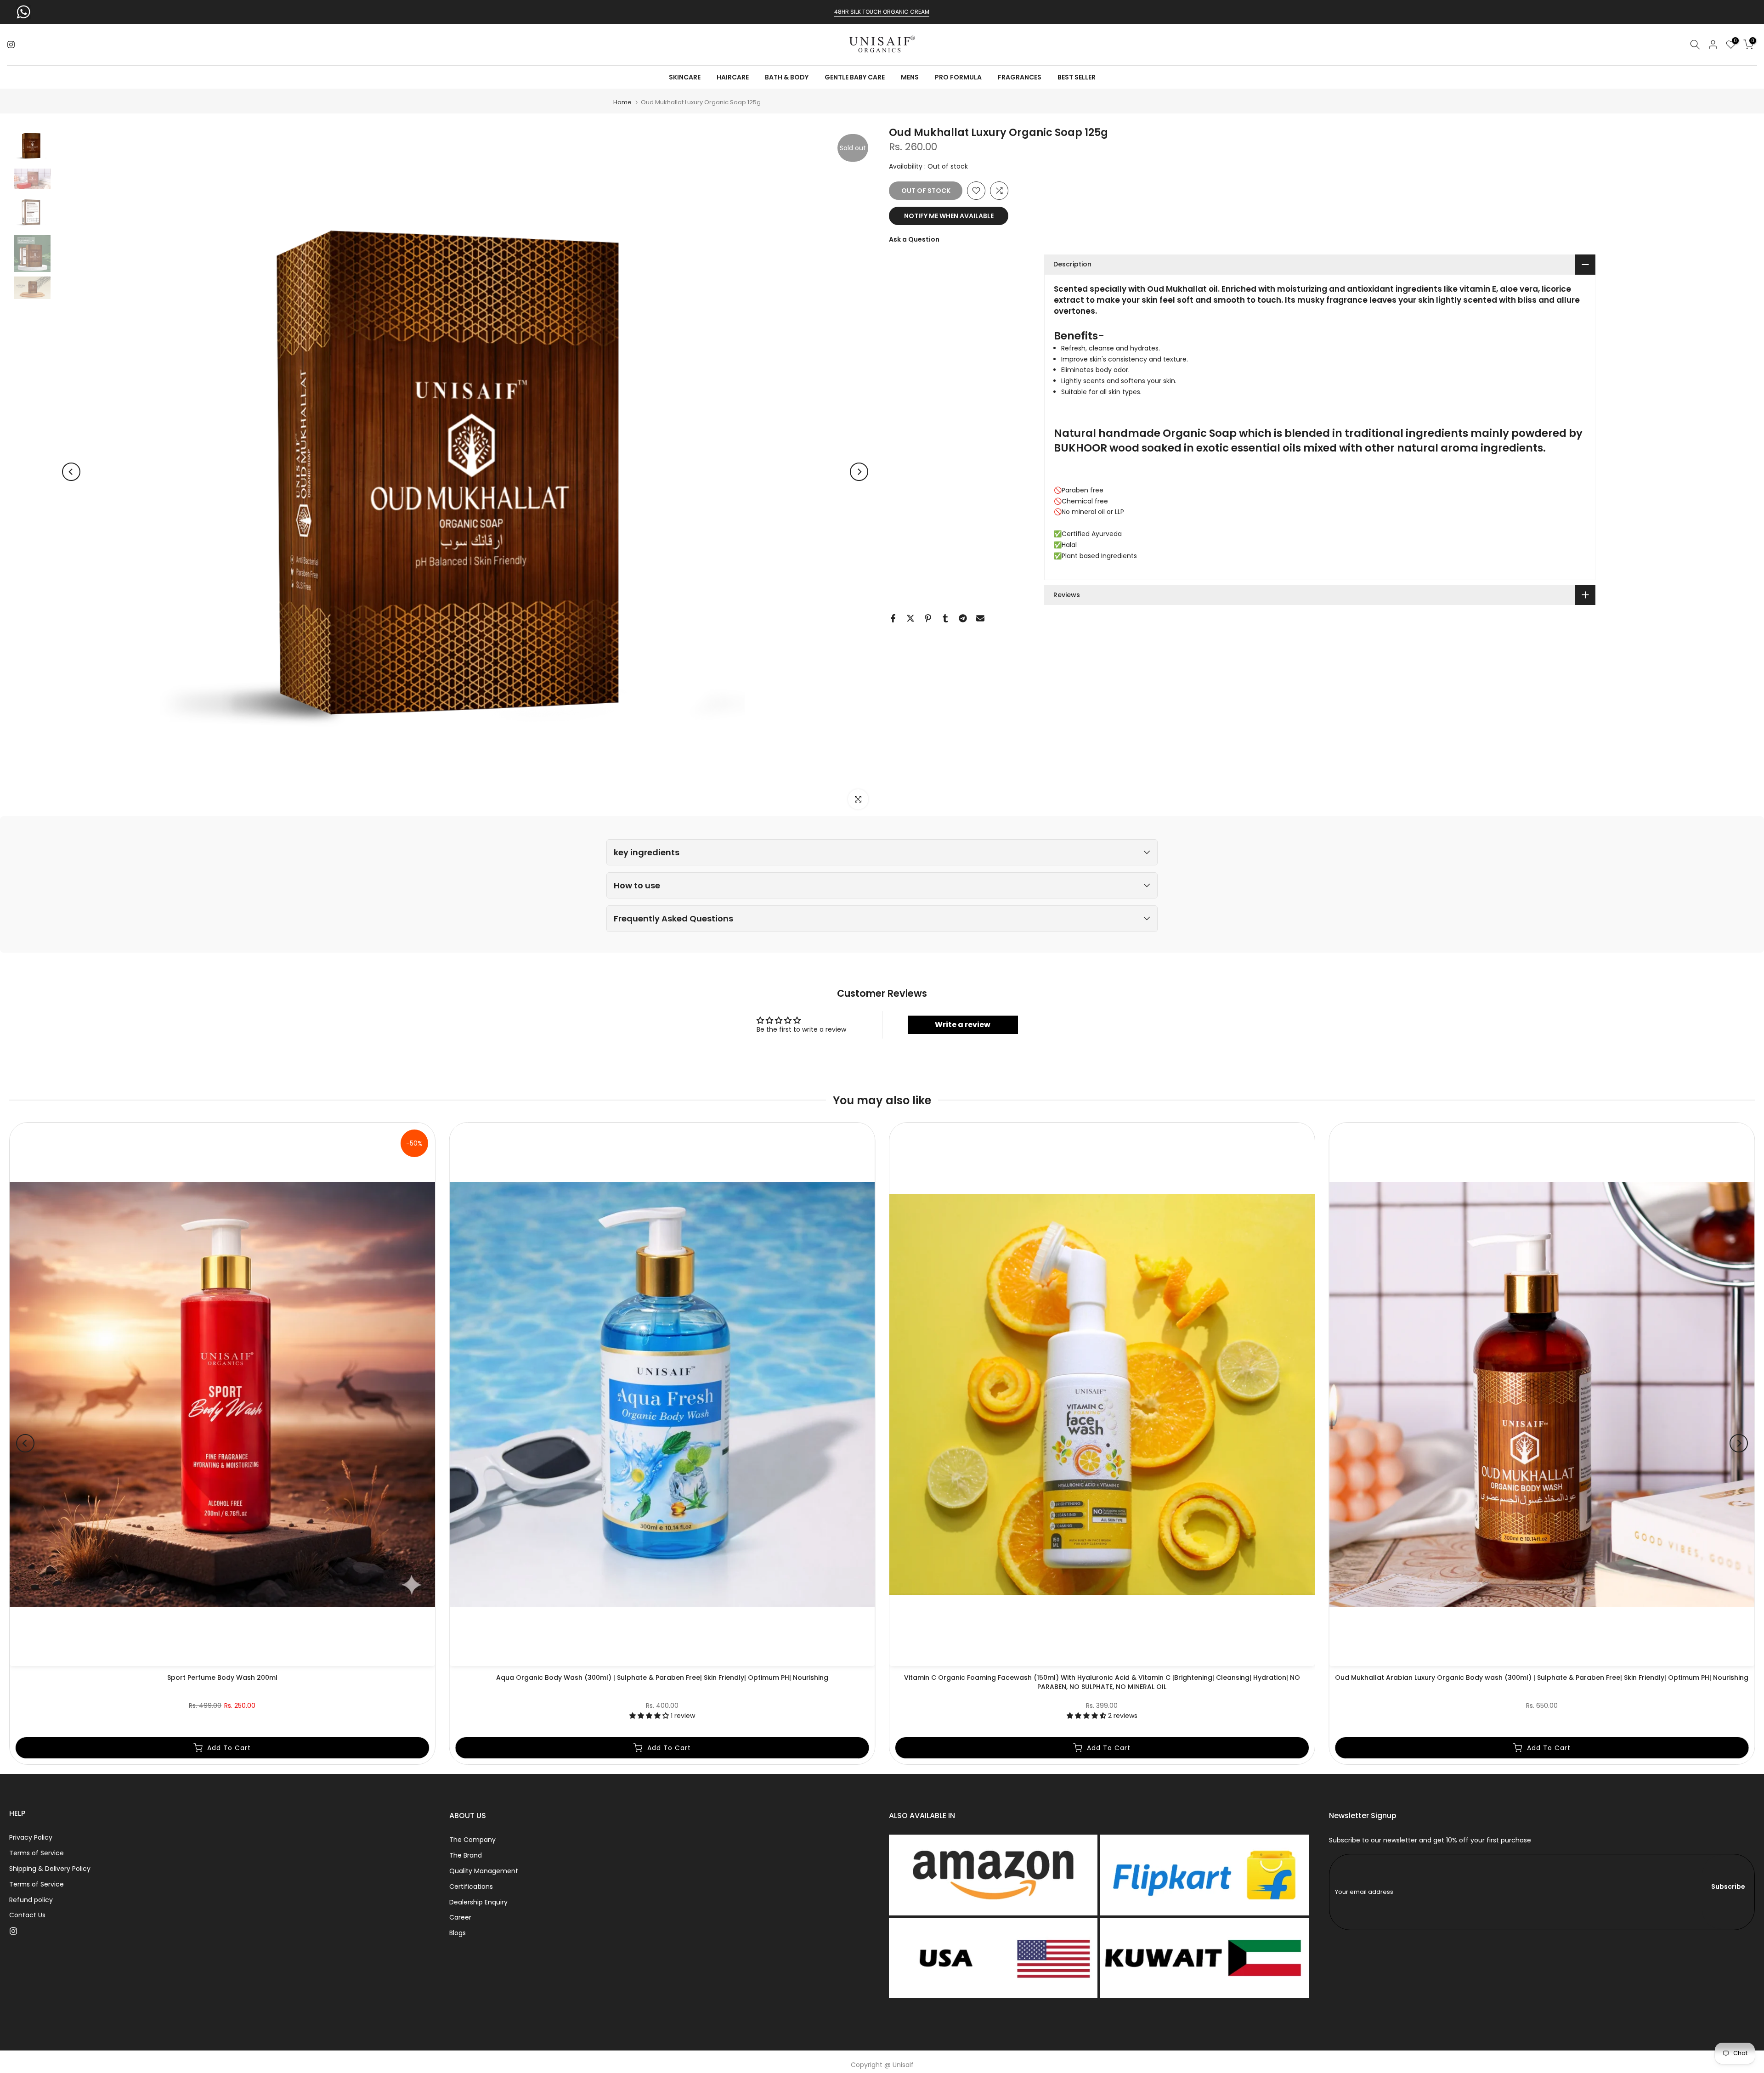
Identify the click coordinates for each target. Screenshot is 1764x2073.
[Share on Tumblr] (945, 618)
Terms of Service (37, 1853)
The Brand (466, 1855)
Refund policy (31, 1900)
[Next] (859, 472)
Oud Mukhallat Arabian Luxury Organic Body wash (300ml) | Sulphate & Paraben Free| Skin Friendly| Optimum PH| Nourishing (1542, 1678)
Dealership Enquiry (478, 1902)
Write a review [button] (963, 1025)
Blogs (458, 1933)
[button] (882, 852)
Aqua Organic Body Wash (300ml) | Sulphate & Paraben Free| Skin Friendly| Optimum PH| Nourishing (662, 1678)
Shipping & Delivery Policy (50, 1869)
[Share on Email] (980, 618)
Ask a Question (914, 239)
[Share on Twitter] (910, 618)
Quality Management (484, 1871)
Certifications (471, 1887)
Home (622, 102)
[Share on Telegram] (963, 618)
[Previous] (71, 472)
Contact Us (27, 1915)
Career (460, 1917)
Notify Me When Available (949, 216)
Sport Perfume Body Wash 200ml (222, 1678)
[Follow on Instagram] (11, 45)
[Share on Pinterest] (928, 618)
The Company (472, 1840)
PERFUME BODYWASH (882, 12)
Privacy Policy (31, 1837)
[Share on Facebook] (893, 618)
